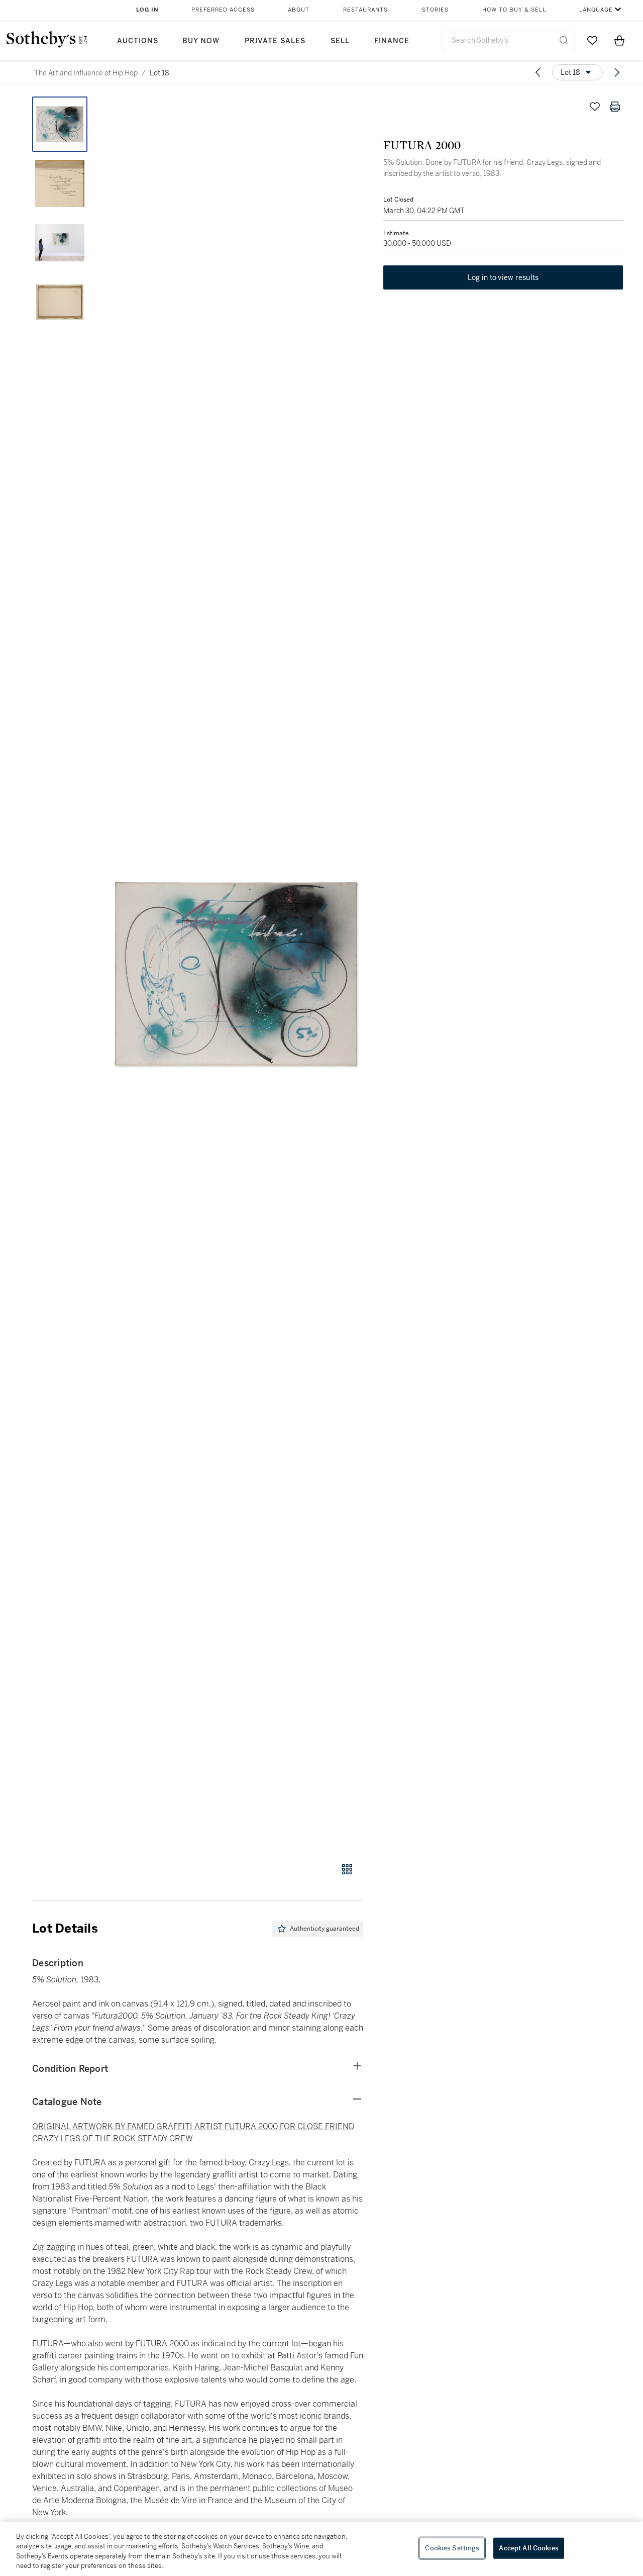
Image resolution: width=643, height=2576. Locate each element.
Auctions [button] (138, 41)
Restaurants (365, 10)
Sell (340, 41)
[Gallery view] (347, 1869)
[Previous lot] (538, 72)
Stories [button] (435, 10)
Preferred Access (223, 10)
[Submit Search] (564, 40)
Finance (392, 41)
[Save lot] (595, 107)
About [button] (299, 10)
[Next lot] (617, 72)
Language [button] (596, 10)
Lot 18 (159, 73)
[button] (236, 974)
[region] (321, 2549)
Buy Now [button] (201, 41)
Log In (147, 10)
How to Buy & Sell (514, 10)
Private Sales (275, 41)
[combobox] (509, 40)
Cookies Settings (452, 2548)
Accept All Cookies (528, 2548)
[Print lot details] (615, 107)
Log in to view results (503, 277)
